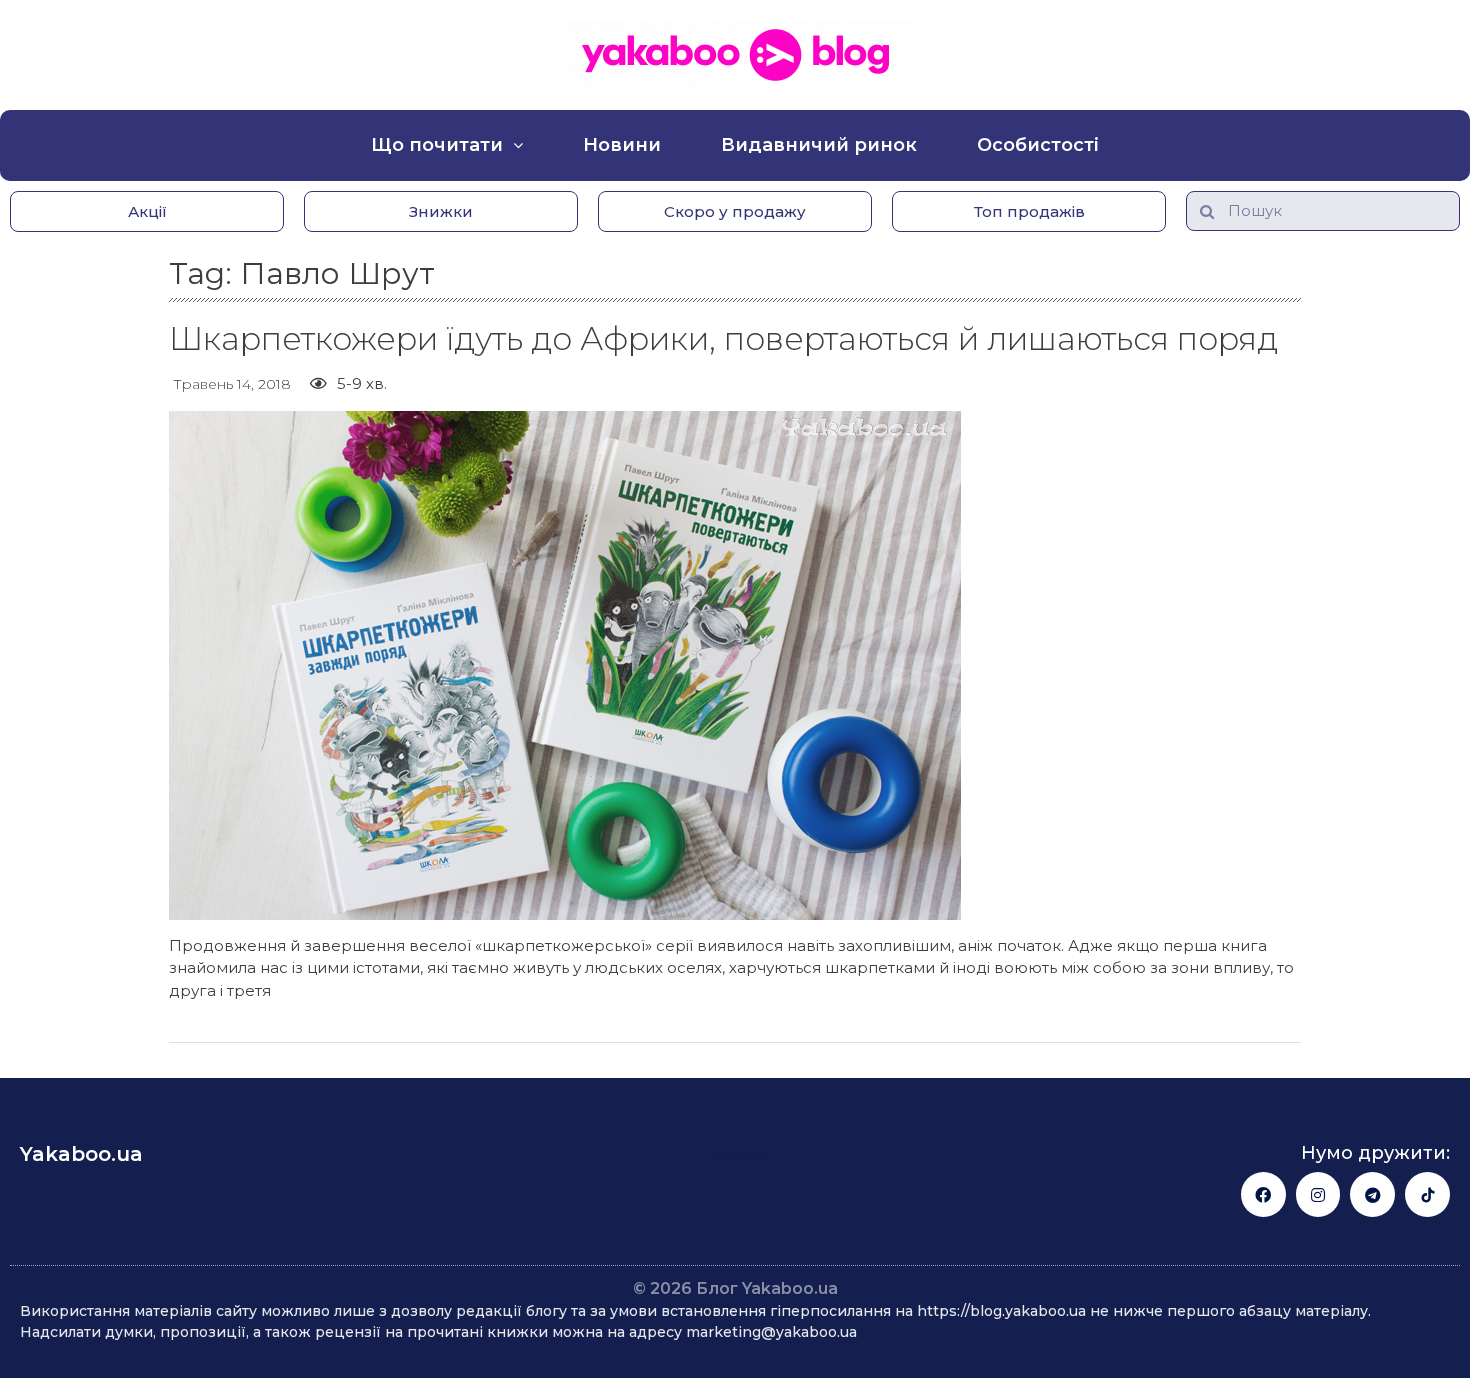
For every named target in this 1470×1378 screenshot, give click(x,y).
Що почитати (437, 145)
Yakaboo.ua (81, 1154)
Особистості (1038, 145)
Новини (622, 145)
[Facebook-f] (1263, 1194)
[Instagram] (1318, 1194)
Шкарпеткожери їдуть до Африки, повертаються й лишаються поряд (723, 338)
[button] (147, 211)
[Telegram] (1372, 1194)
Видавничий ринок (819, 145)
